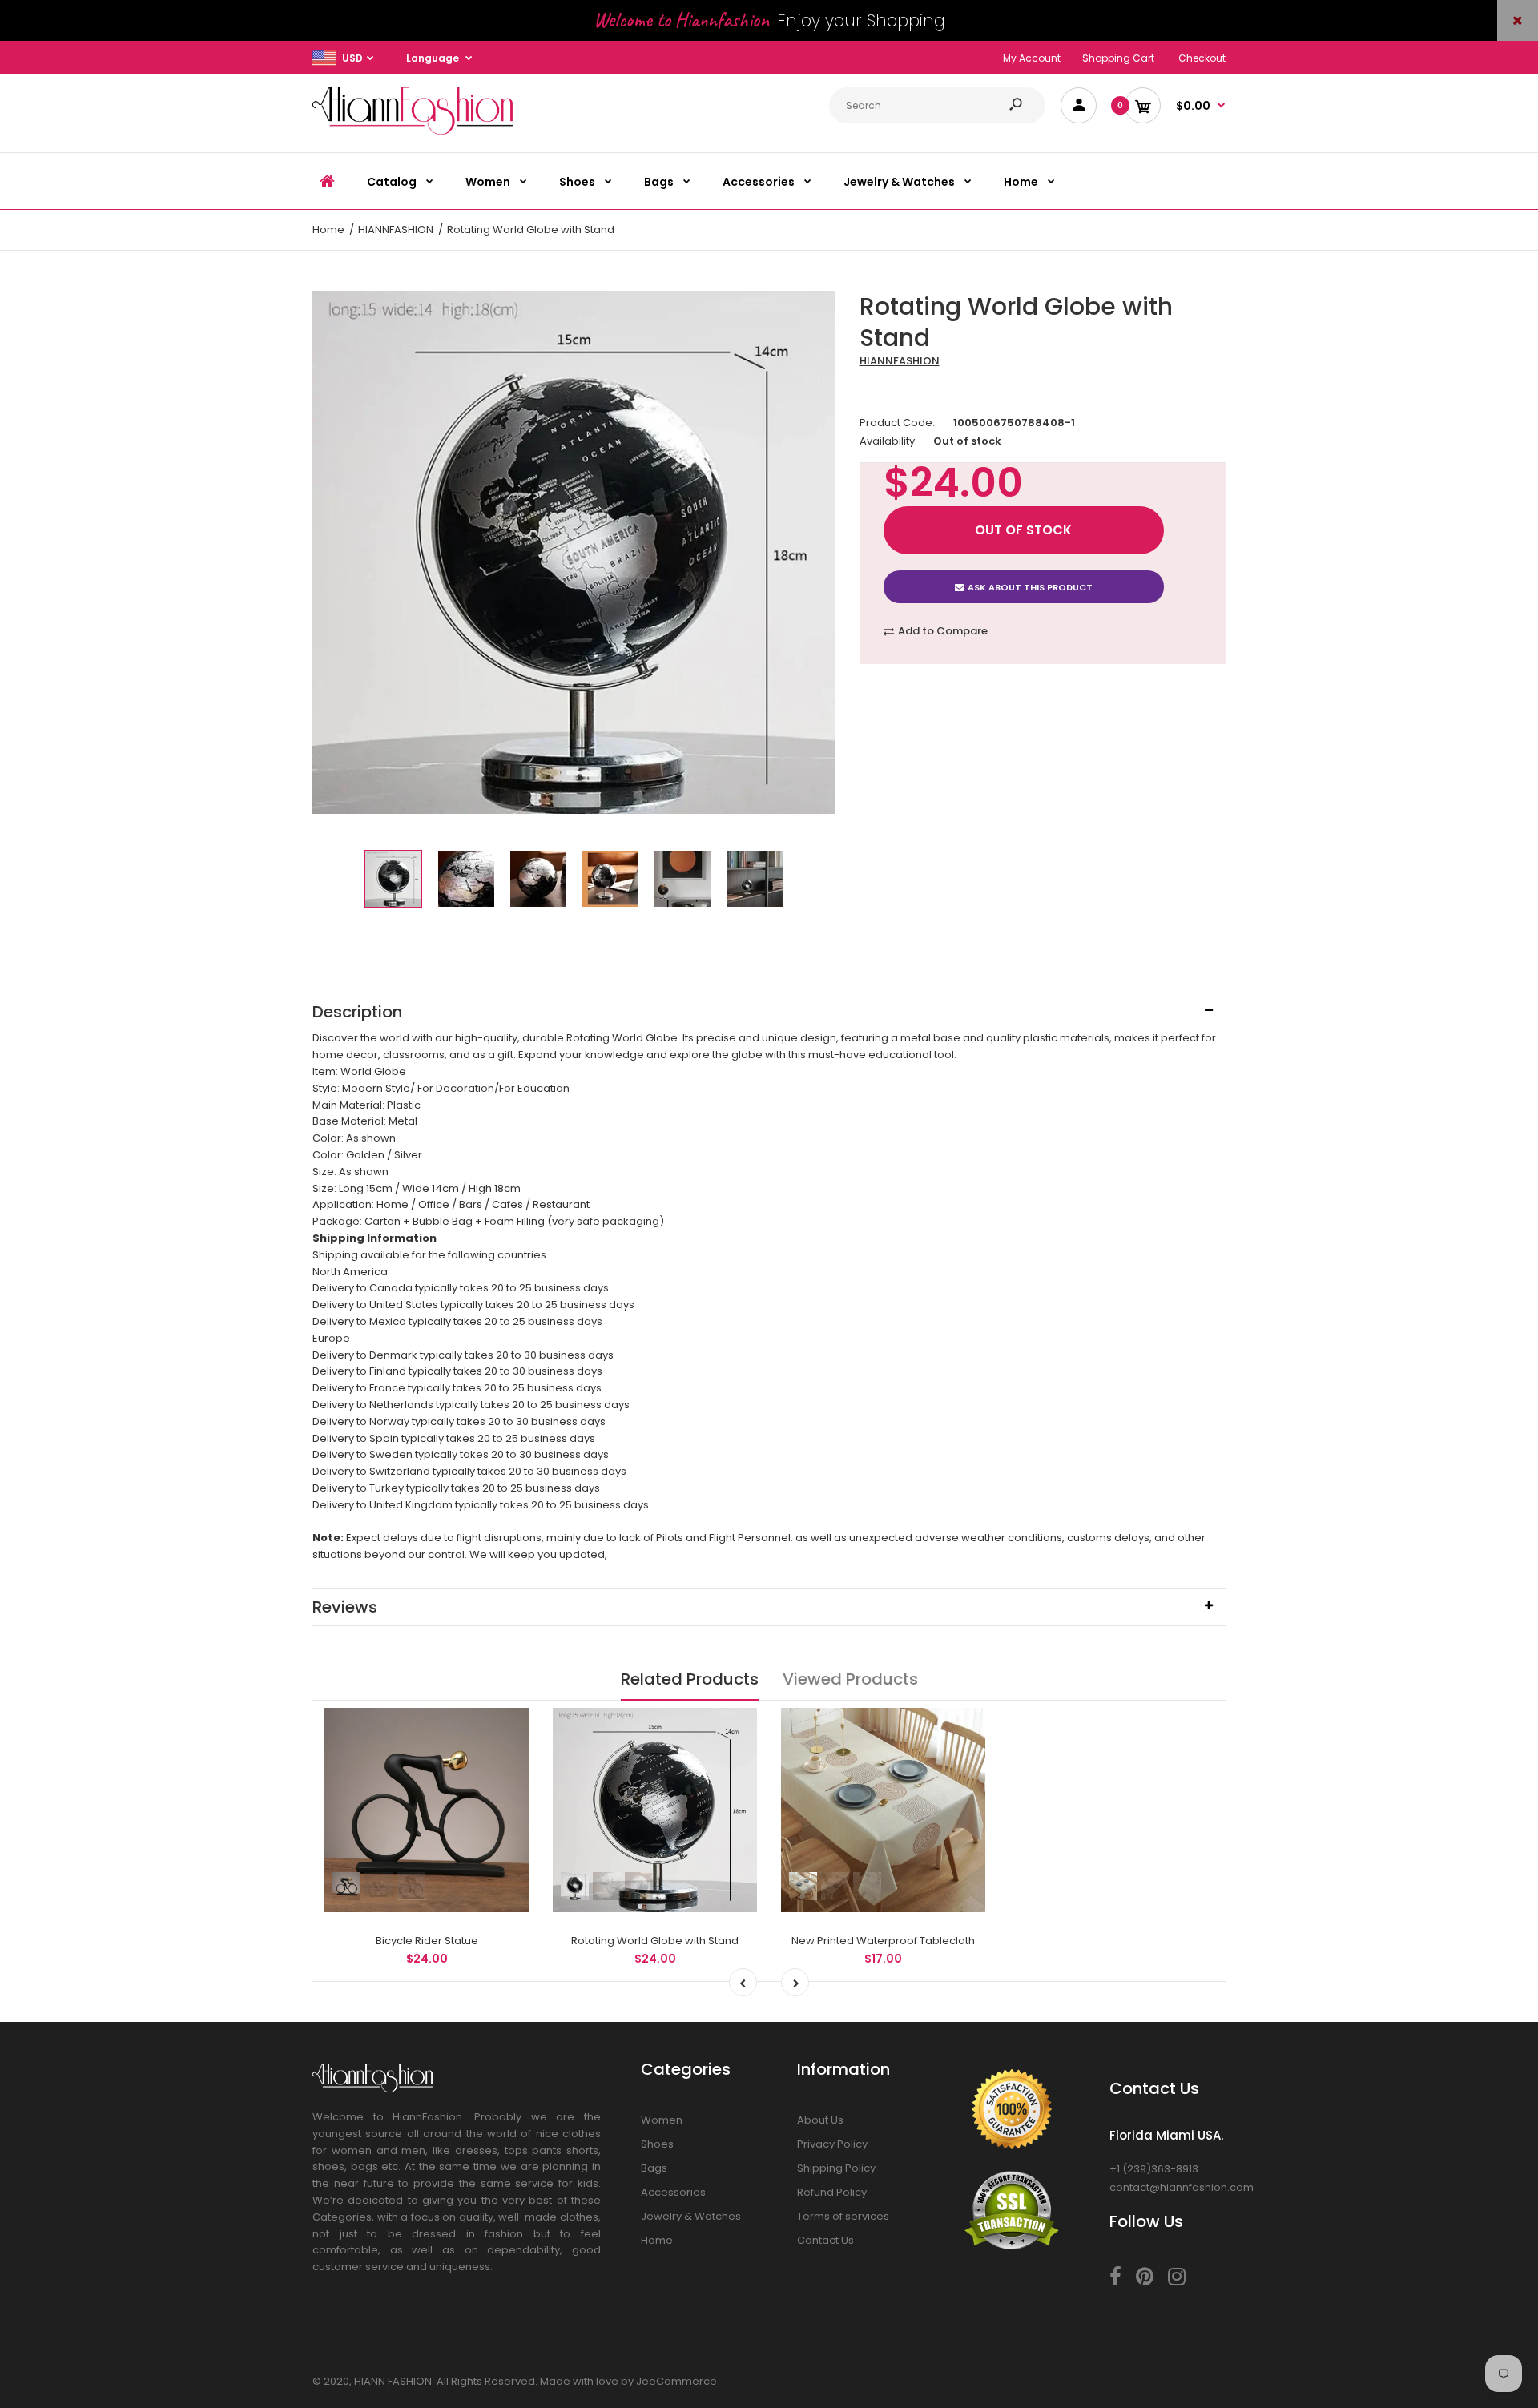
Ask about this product (1030, 587)
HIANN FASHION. (394, 2381)
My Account (1032, 58)
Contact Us (825, 2240)
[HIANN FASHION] (413, 131)
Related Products (690, 1679)
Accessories (673, 2192)
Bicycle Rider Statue (427, 1941)
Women (662, 2120)
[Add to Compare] (507, 1730)
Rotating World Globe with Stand (655, 1941)
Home (657, 2240)
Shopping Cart (1118, 58)
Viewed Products (850, 1679)
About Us (820, 2120)
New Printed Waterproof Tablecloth (883, 1941)
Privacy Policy (832, 2144)
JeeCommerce (676, 2381)
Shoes (657, 2144)
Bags (654, 2168)
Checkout (1202, 58)
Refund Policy (832, 2192)
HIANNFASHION (900, 361)
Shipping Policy (836, 2168)
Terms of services (843, 2216)
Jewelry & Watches (691, 2216)
